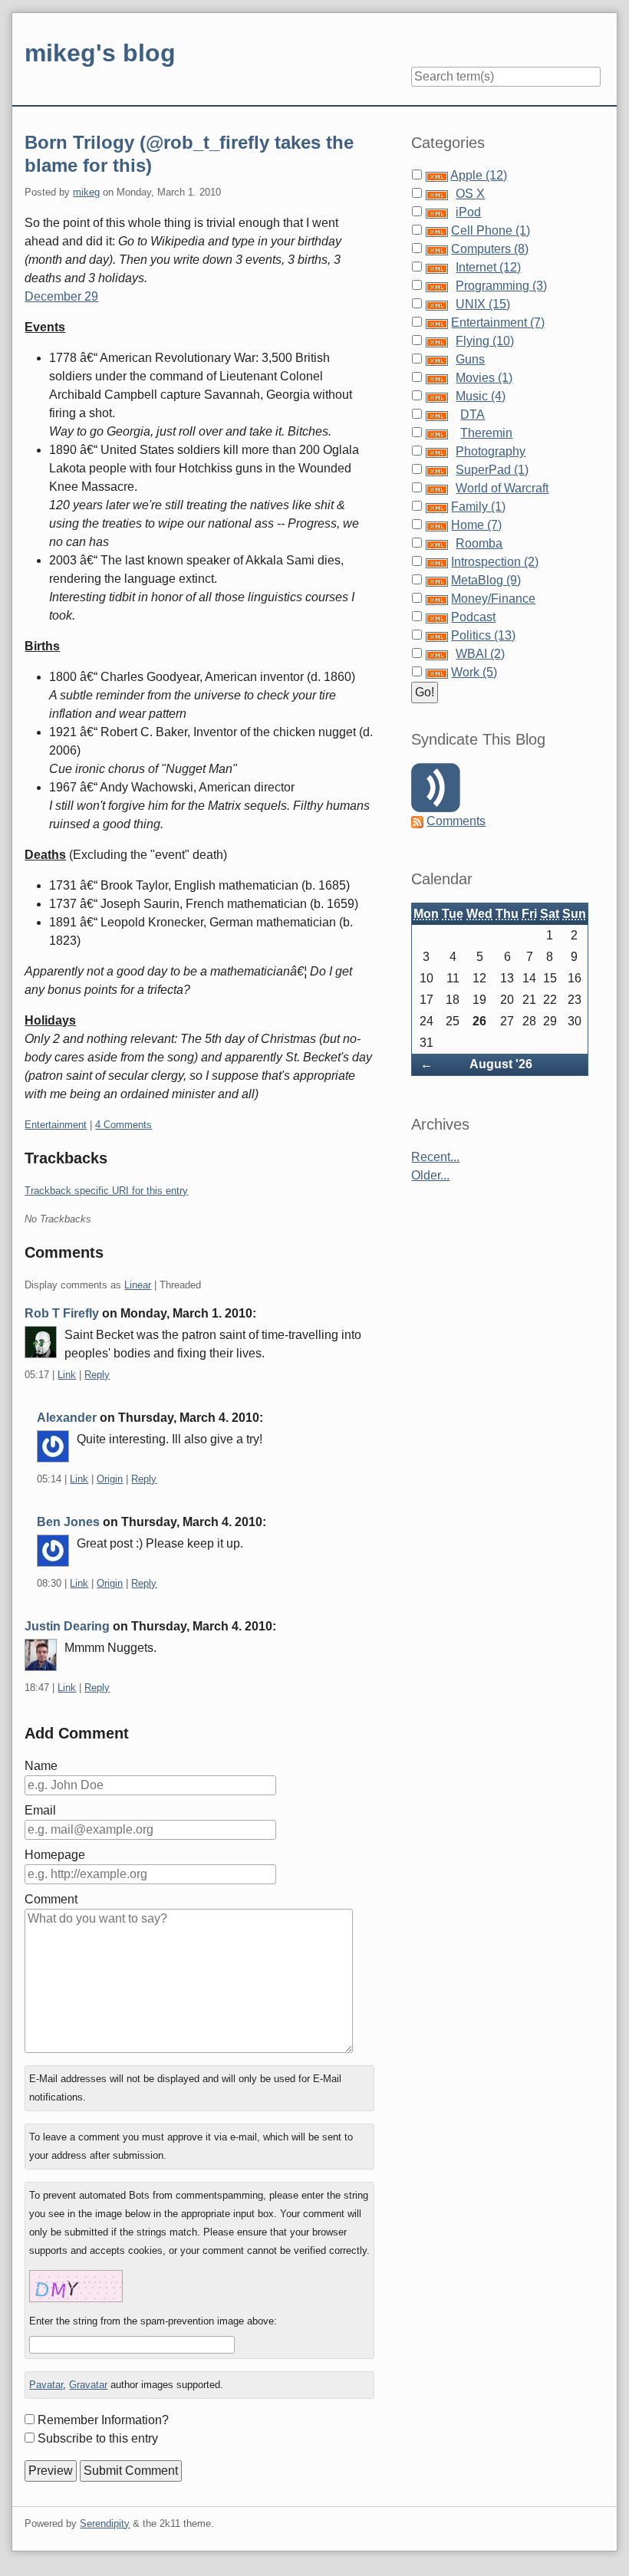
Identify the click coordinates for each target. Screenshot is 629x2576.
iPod (468, 212)
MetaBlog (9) (486, 580)
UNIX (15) (483, 304)
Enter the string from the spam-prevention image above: (153, 2321)
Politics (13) (483, 635)
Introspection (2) (495, 562)
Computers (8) (490, 249)
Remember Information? (103, 2420)
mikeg (86, 192)
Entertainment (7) (498, 322)
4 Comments (123, 1125)
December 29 (61, 296)
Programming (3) (501, 286)
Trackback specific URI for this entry (106, 1191)
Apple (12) (479, 175)
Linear (138, 1285)
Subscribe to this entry (98, 2438)
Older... (430, 1175)
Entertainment (56, 1125)
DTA (473, 415)
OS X (470, 194)
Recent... (435, 1157)
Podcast (473, 617)
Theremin (486, 433)
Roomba (479, 543)
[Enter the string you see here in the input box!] (76, 2286)
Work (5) (474, 672)
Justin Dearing (67, 1626)
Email (40, 1810)
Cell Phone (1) (491, 230)
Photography (491, 451)
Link (67, 1375)
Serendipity (105, 2523)
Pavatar (46, 2385)
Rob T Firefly (62, 1313)
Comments (456, 821)
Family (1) (478, 507)
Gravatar (88, 2385)
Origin (110, 1479)
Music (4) (481, 396)
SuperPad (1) (492, 470)
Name (41, 1766)
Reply (97, 1375)
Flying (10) (485, 341)
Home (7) (476, 525)
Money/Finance (493, 599)
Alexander (67, 1418)
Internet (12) (488, 267)
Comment (51, 1899)
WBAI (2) (480, 654)
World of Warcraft (502, 488)
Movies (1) (484, 378)
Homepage (55, 1855)
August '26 (501, 1064)
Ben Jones (68, 1522)
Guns (470, 359)
